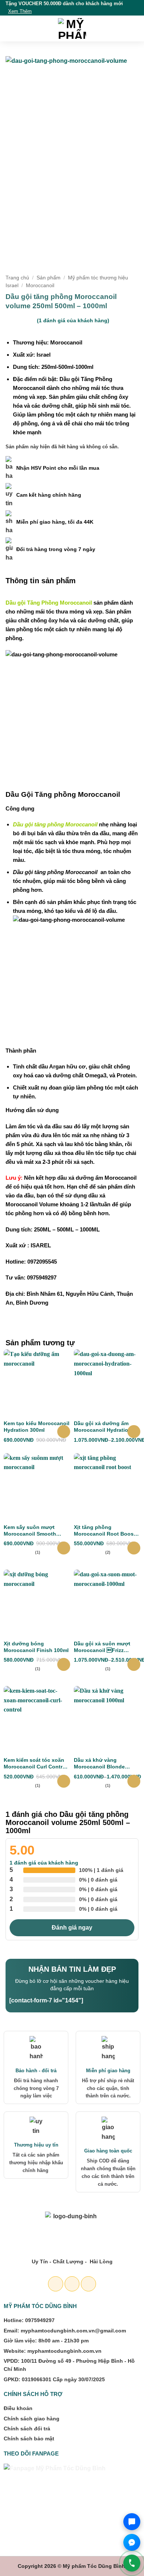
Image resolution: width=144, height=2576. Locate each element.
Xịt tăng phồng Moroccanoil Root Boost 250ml (105, 1531)
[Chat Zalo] (132, 2522)
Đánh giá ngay (72, 1928)
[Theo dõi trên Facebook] (56, 2284)
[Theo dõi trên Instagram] (72, 2284)
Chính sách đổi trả (27, 2429)
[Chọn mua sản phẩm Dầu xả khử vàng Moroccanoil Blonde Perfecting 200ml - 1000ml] (134, 1781)
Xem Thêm (20, 11)
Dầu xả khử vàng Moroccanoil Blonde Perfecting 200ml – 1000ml (107, 1763)
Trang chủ (17, 278)
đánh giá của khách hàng (44, 1863)
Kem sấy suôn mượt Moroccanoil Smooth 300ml (30, 1531)
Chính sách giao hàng (32, 2419)
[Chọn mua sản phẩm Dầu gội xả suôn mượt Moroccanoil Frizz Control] (134, 1664)
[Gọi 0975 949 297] (132, 2563)
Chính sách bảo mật (29, 2439)
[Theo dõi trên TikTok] (88, 2284)
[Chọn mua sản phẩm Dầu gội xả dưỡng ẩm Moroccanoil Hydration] (134, 1432)
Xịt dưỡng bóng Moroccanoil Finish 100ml (36, 1647)
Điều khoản (18, 2408)
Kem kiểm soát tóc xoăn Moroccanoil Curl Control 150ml (35, 1763)
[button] (10, 28)
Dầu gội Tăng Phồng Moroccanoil (49, 603)
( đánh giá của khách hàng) (73, 320)
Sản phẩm (49, 278)
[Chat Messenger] (132, 2542)
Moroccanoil (40, 286)
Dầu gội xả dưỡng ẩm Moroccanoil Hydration (103, 1427)
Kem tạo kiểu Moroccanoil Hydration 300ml (37, 1427)
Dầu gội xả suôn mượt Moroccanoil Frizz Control (102, 1647)
